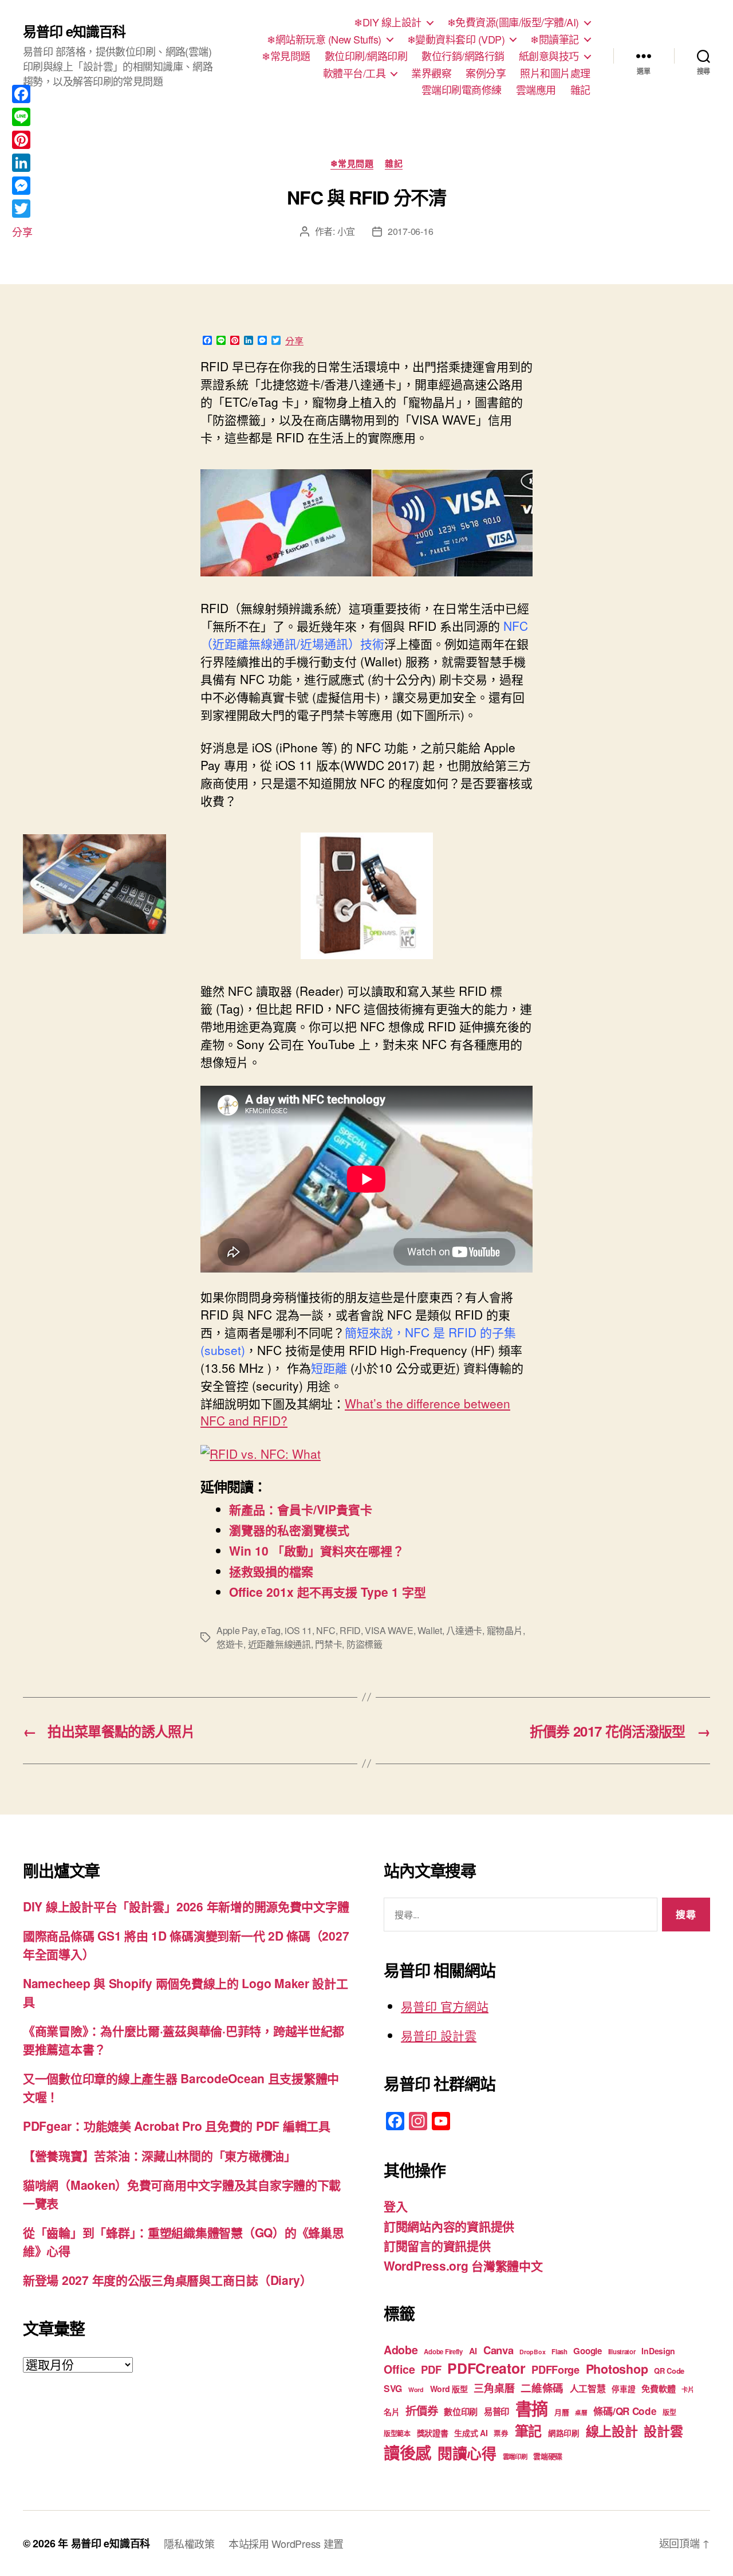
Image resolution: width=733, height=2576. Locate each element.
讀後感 (407, 2453)
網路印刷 (564, 2433)
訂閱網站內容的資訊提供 (449, 2226)
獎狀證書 (433, 2433)
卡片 (687, 2390)
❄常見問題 (286, 56)
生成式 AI (471, 2433)
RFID (350, 1630)
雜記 (580, 90)
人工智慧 (588, 2388)
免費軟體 (658, 2389)
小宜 (346, 231)
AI (473, 2351)
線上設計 (612, 2431)
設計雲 (663, 2431)
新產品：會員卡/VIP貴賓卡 (301, 1509)
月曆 (561, 2412)
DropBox (532, 2352)
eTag (271, 1630)
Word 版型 (449, 2389)
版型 (669, 2412)
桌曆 (581, 2412)
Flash (559, 2352)
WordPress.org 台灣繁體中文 (463, 2265)
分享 (294, 341)
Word (416, 2390)
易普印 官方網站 (445, 2006)
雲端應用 (536, 90)
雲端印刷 (515, 2457)
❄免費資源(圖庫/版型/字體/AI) (513, 22)
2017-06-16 (410, 231)
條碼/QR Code (625, 2411)
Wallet (429, 1630)
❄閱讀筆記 (555, 40)
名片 (391, 2412)
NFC (326, 1630)
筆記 (528, 2430)
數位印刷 (461, 2412)
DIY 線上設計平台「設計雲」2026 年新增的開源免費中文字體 (186, 1906)
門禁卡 (328, 1644)
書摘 (532, 2408)
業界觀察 (431, 73)
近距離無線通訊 (279, 1644)
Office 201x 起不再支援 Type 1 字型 (328, 1592)
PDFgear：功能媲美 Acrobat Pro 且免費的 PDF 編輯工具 (177, 2126)
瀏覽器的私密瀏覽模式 (289, 1530)
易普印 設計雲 (439, 2035)
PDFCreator (486, 2368)
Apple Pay (237, 1630)
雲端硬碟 (548, 2456)
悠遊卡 (230, 1644)
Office (399, 2369)
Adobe (401, 2350)
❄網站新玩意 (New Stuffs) (324, 40)
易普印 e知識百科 (74, 31)
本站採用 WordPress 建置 (286, 2543)
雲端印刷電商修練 (462, 90)
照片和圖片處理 (555, 73)
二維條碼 (542, 2388)
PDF (431, 2369)
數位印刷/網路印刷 (366, 56)
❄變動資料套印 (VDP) (456, 40)
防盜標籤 (364, 1644)
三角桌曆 (494, 2388)
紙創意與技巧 (549, 56)
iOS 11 (298, 1630)
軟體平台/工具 (354, 73)
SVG (393, 2388)
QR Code (669, 2371)
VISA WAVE (389, 1630)
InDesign (658, 2351)
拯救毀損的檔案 (271, 1571)
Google (587, 2351)
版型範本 (397, 2434)
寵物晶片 (505, 1630)
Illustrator (622, 2352)
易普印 (496, 2412)
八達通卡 (464, 1630)
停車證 (623, 2389)
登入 (395, 2206)
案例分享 (486, 73)
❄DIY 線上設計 (388, 22)
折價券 (421, 2410)
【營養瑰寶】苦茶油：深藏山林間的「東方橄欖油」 (159, 2155)
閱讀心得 (467, 2453)
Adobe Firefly (443, 2352)
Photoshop (617, 2369)
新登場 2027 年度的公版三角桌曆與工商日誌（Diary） (168, 2280)
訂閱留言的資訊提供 (437, 2245)
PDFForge (555, 2369)
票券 (501, 2433)
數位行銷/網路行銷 (463, 56)
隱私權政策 (189, 2543)
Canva (498, 2350)
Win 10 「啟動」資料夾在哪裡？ (317, 1550)
